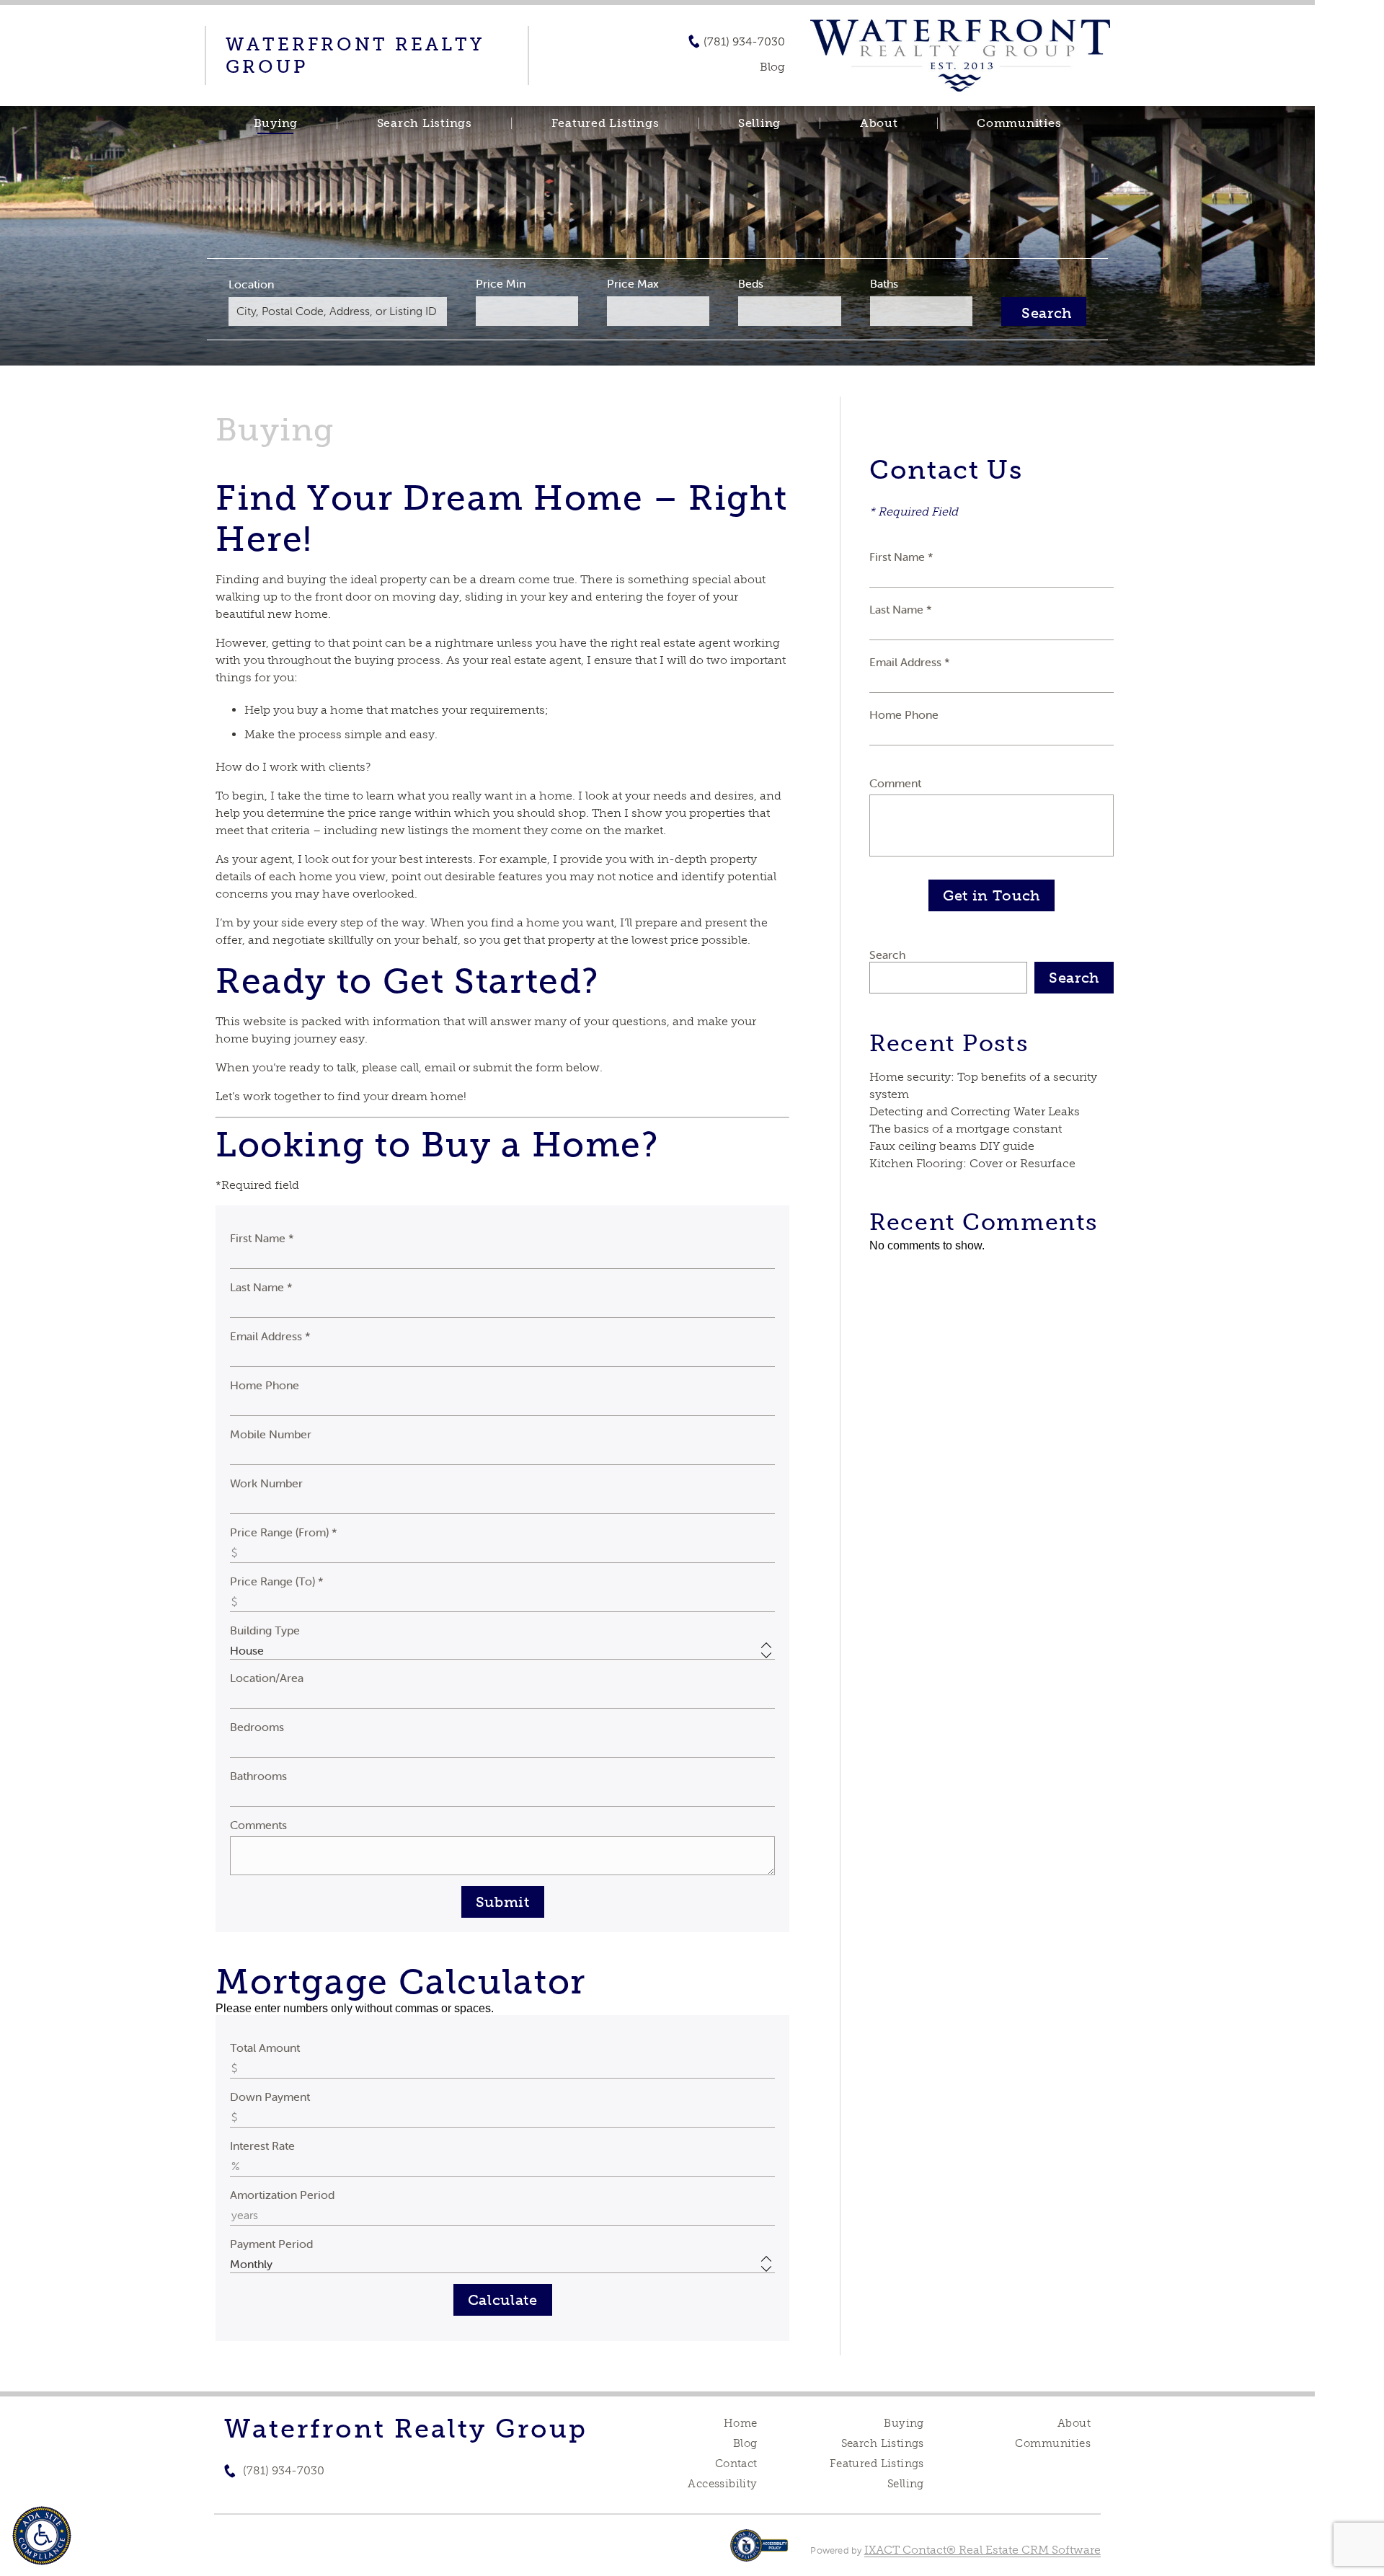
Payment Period (271, 2244)
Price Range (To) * (277, 1581)
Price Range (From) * (284, 1532)
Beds (751, 283)
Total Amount (265, 2048)
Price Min (501, 283)
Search (887, 955)
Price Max (633, 283)
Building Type (265, 1630)
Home (741, 2423)
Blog (745, 2443)
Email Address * (270, 1336)
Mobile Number (271, 1434)
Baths (884, 283)
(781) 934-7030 (744, 42)
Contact (736, 2464)
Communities (1019, 123)
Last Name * (261, 1287)
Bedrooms (257, 1727)
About (879, 123)
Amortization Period (282, 2195)
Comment (895, 783)
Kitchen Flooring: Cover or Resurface (972, 1163)
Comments (258, 1825)
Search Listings (425, 123)
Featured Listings (605, 123)
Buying (276, 123)
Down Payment (270, 2097)
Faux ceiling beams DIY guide (952, 1146)
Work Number (266, 1483)
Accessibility (722, 2484)
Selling (759, 123)
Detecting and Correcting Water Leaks (975, 1111)
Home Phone (265, 1385)
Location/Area (267, 1678)
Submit (503, 1902)
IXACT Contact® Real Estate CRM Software (982, 2550)
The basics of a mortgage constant (966, 1129)
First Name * (262, 1238)
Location (251, 284)
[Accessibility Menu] (42, 2536)
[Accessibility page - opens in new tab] (759, 2553)
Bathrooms (258, 1776)
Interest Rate (262, 2146)
